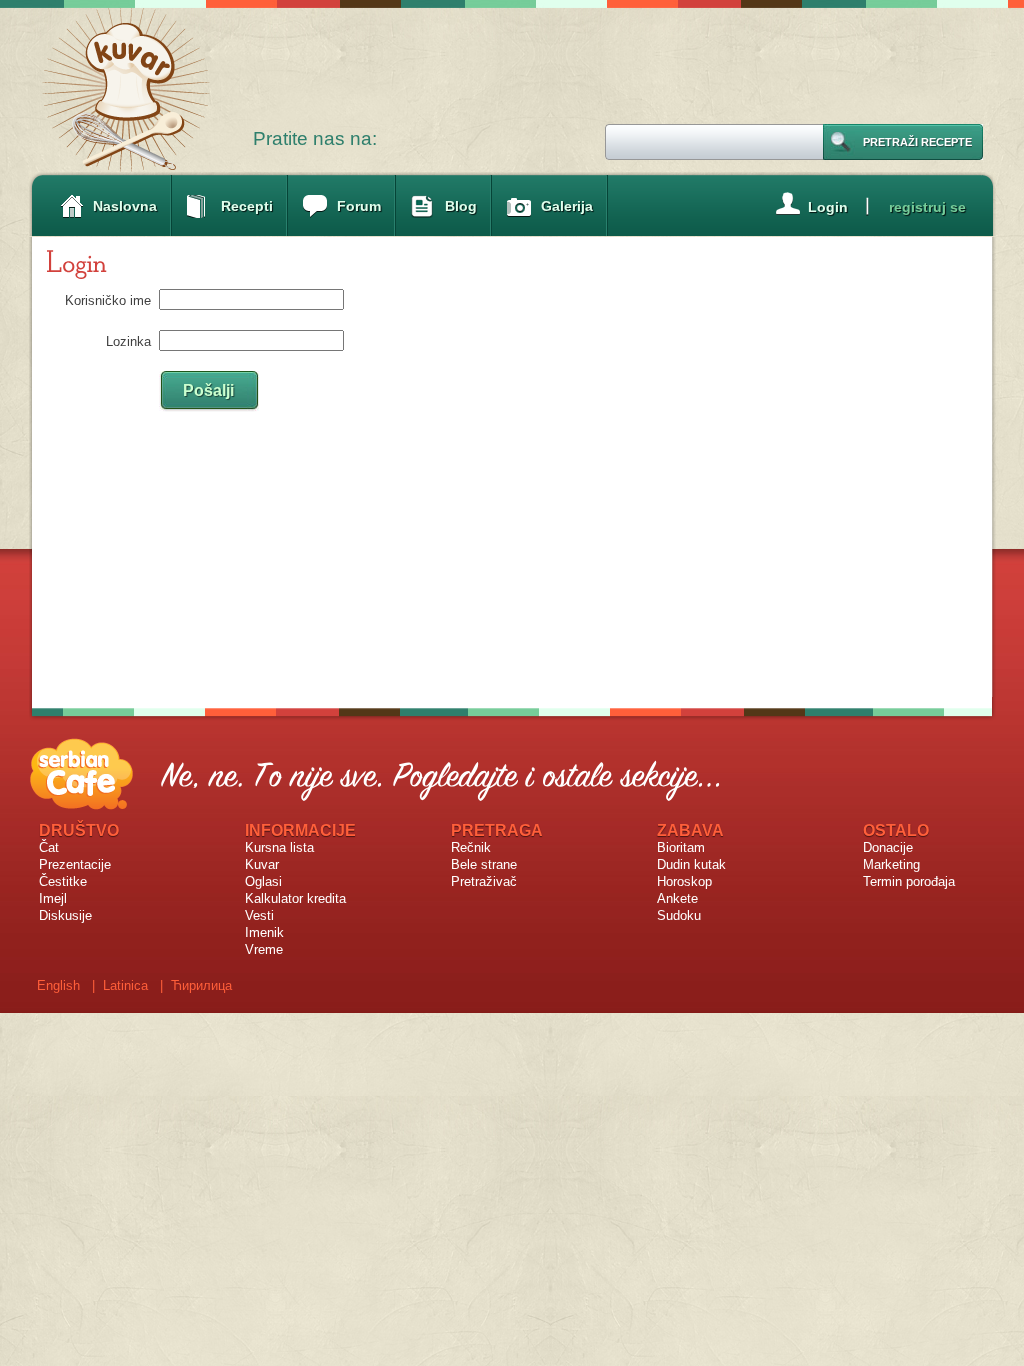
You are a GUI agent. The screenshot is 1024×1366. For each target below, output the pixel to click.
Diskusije (65, 915)
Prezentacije (75, 864)
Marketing (891, 864)
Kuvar (262, 864)
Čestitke (63, 881)
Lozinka (128, 341)
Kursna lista (279, 847)
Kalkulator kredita (295, 898)
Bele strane (484, 864)
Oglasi (263, 881)
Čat (49, 847)
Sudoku (679, 915)
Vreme (264, 949)
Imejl (53, 898)
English (58, 985)
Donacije (888, 847)
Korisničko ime (108, 300)
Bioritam (681, 847)
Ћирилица (201, 985)
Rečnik (471, 847)
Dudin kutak (691, 864)
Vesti (259, 915)
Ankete (677, 898)
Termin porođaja (909, 881)
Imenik (264, 932)
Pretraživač (484, 881)
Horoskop (684, 881)
